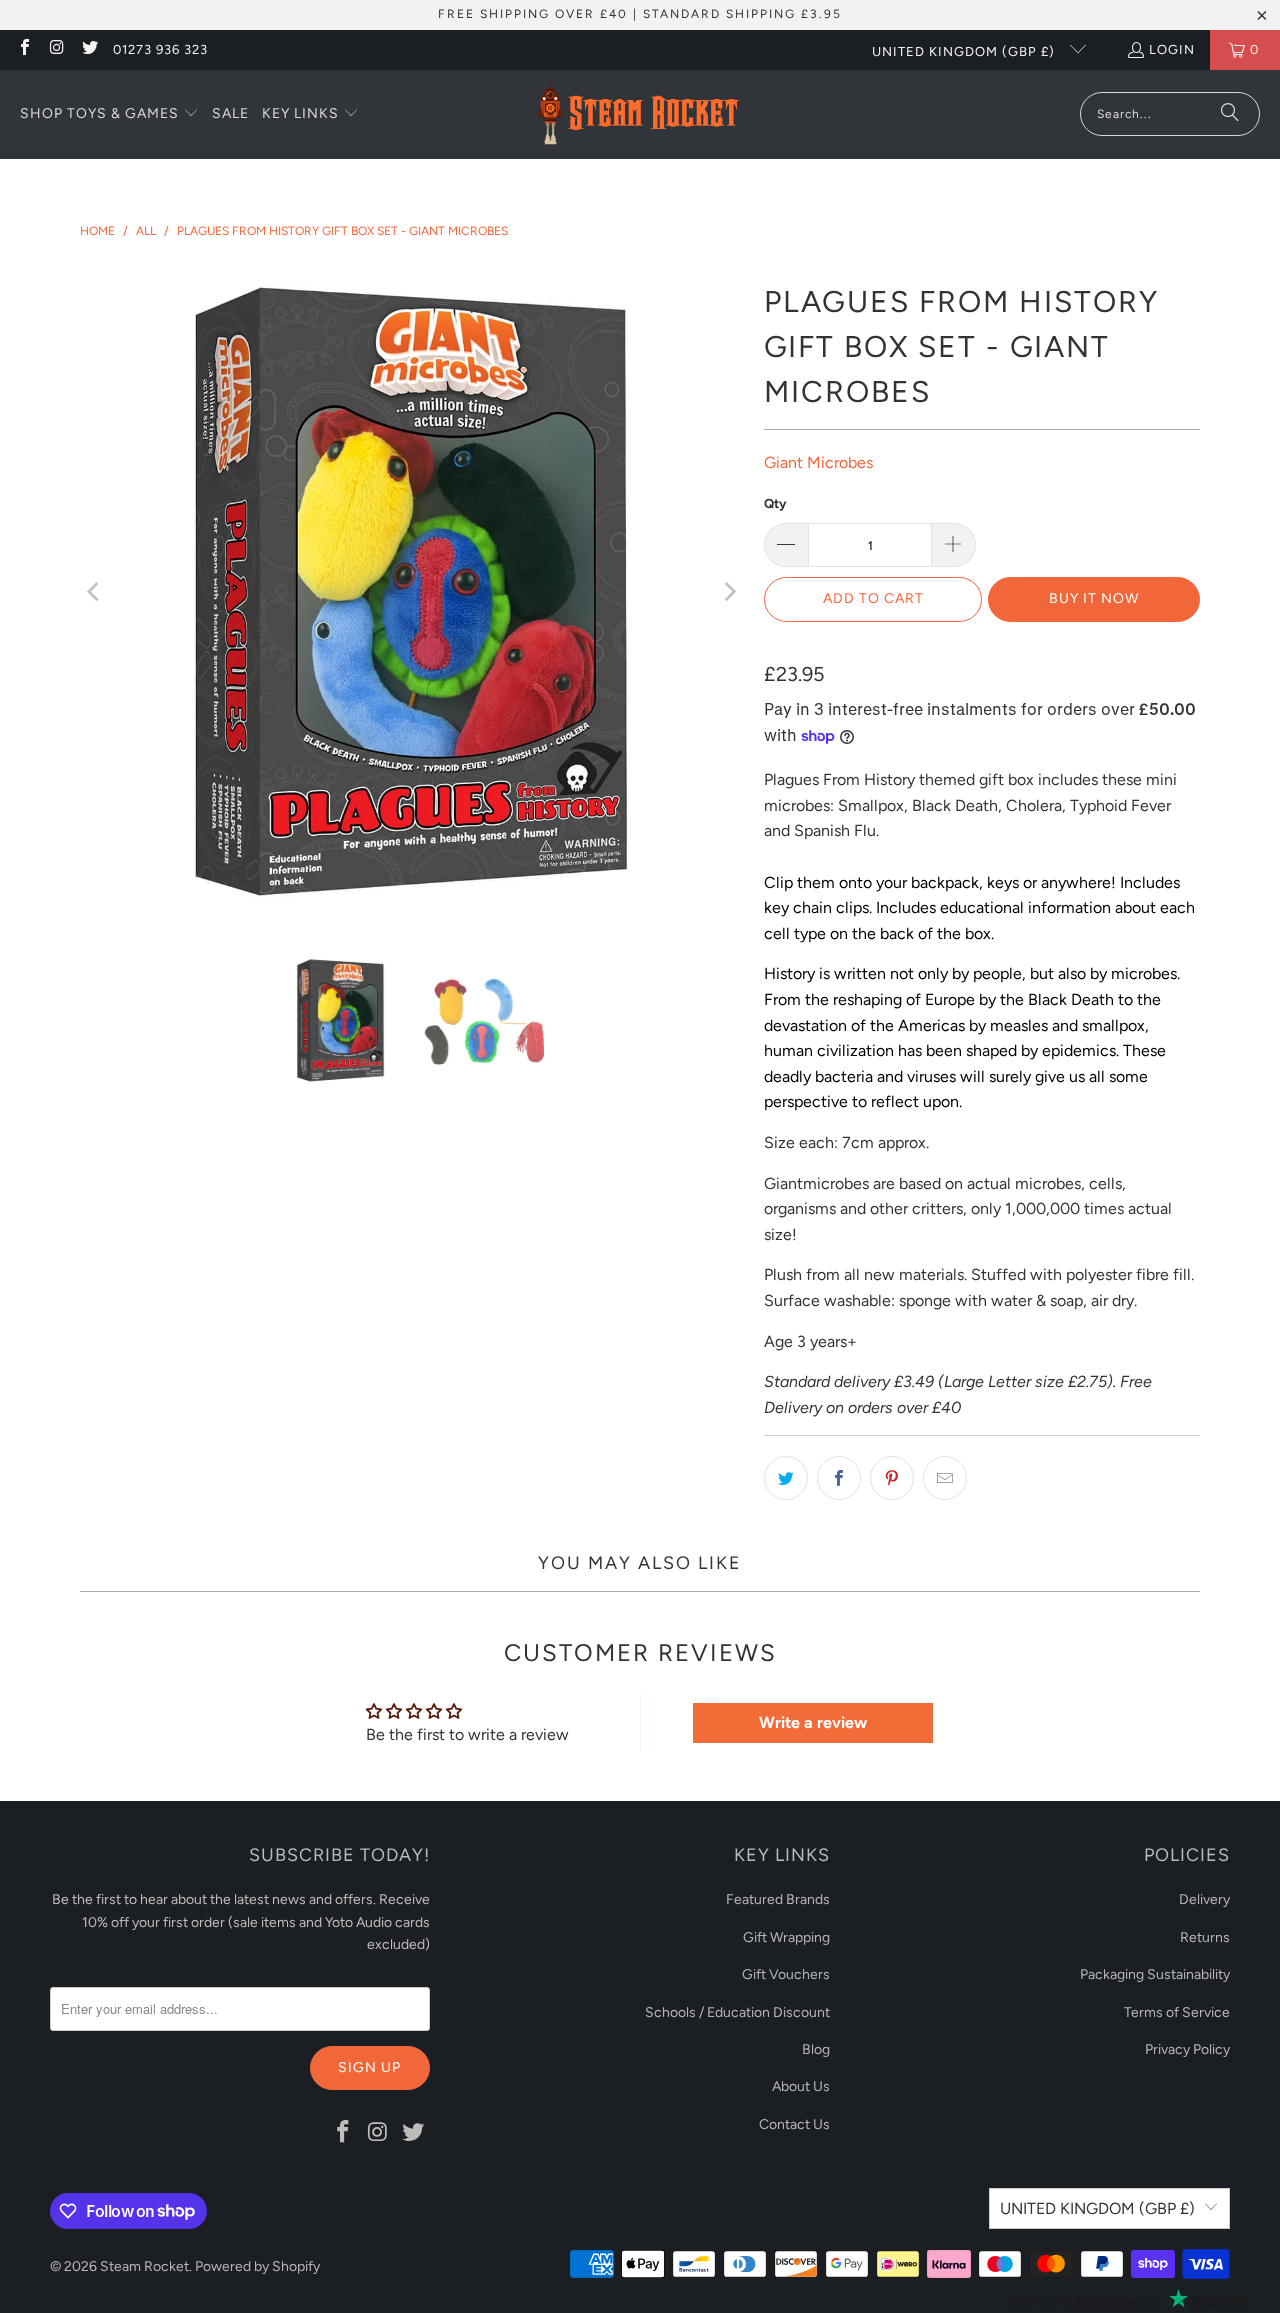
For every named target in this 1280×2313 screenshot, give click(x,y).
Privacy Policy (1187, 2049)
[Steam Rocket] (637, 114)
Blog (816, 2049)
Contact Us (794, 2124)
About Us (801, 2086)
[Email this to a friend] (945, 1478)
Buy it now (1094, 598)
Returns (1205, 1937)
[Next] (729, 592)
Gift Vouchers (786, 1974)
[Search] (1230, 114)
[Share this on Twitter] (786, 1478)
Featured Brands (778, 1899)
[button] (109, 115)
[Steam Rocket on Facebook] (24, 49)
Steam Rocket (144, 2266)
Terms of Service (1177, 2012)
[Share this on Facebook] (839, 1478)
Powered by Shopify (257, 2266)
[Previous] (95, 592)
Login (1172, 49)
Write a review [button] (813, 1722)
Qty (775, 503)
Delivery (1204, 1899)
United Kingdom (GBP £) (965, 51)
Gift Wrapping (786, 1937)
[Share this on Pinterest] (892, 1478)
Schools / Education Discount (737, 2012)
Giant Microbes (818, 462)
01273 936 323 (160, 49)
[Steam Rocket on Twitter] (89, 49)
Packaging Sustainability (1155, 1974)
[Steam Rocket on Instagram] (56, 49)
